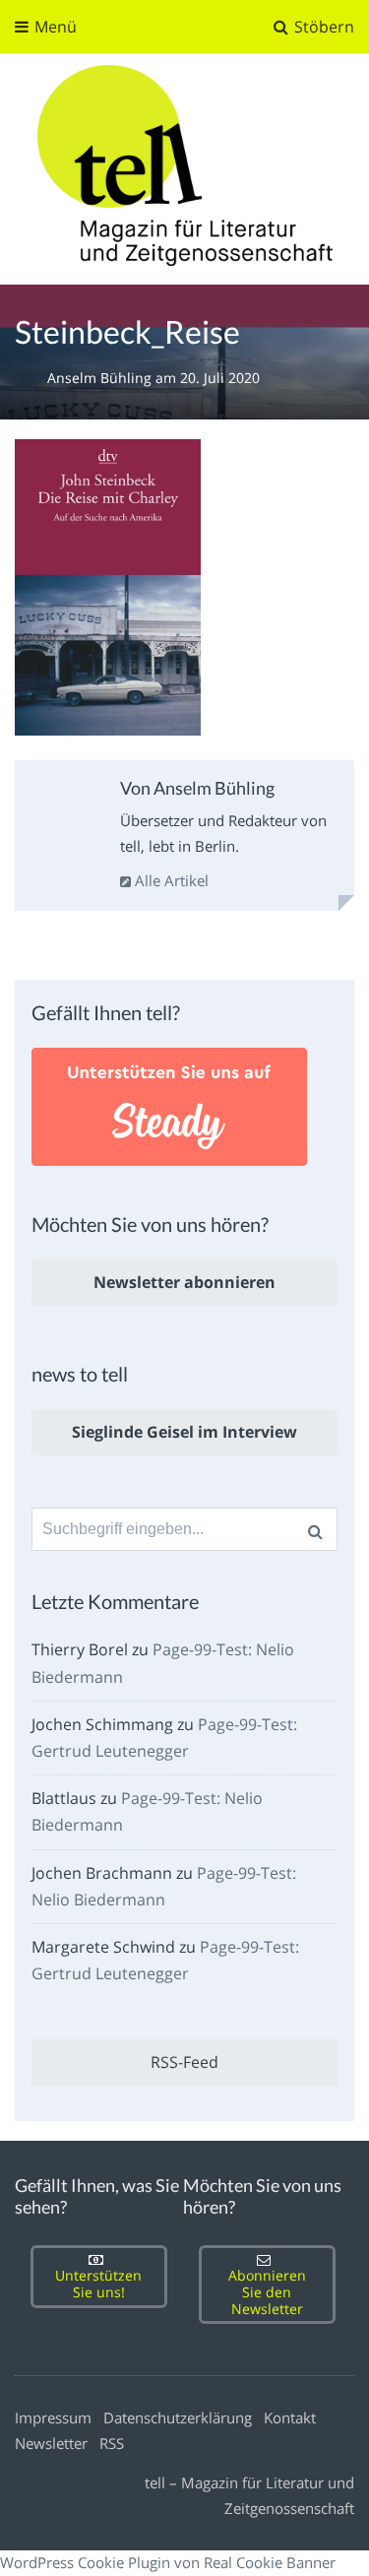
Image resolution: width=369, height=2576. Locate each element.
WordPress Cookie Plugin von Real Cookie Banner (168, 2562)
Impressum (53, 2417)
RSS (112, 2443)
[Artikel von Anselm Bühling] (63, 814)
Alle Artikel (170, 880)
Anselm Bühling (101, 378)
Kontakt (290, 2417)
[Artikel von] (31, 378)
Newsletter (51, 2443)
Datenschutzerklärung (178, 2417)
